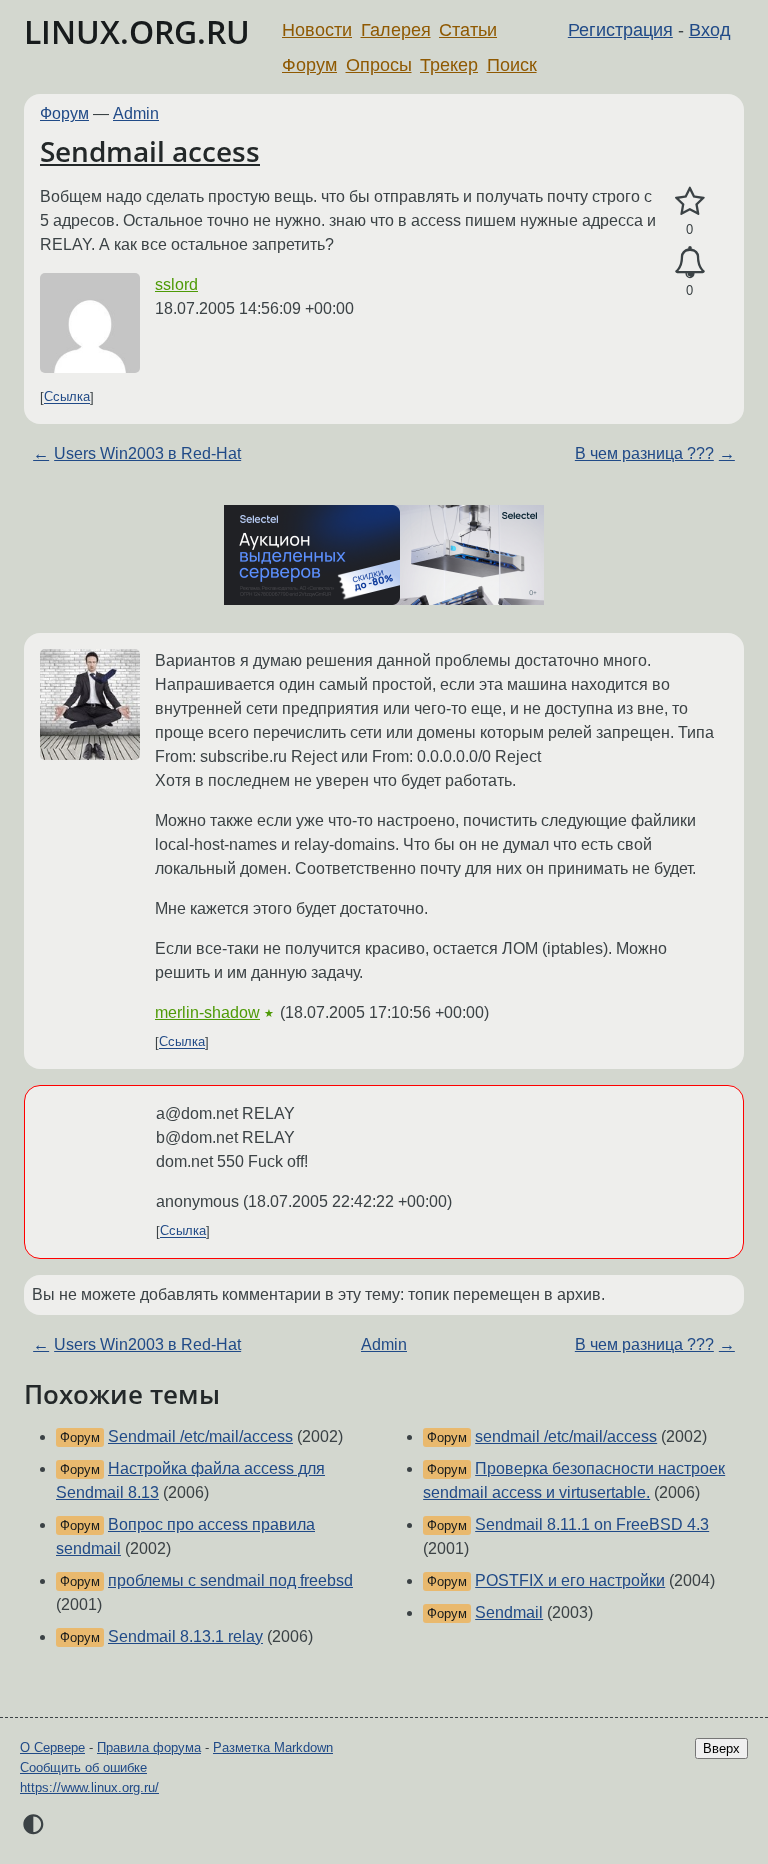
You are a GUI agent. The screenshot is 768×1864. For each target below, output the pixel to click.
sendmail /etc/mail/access (566, 1436)
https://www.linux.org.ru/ (89, 1787)
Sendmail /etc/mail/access (200, 1436)
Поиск (512, 65)
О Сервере (52, 1747)
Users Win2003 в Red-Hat (147, 453)
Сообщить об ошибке (83, 1767)
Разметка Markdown (273, 1747)
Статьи (468, 30)
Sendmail (509, 1612)
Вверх (721, 1748)
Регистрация (620, 30)
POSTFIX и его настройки (570, 1580)
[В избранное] (689, 202)
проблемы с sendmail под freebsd (230, 1580)
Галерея (396, 30)
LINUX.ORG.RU (137, 31)
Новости (317, 30)
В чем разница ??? (644, 453)
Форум (309, 65)
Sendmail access (150, 151)
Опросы (379, 65)
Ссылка (67, 397)
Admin (136, 113)
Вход (710, 30)
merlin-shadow (207, 1012)
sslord (176, 284)
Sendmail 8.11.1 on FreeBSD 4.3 (592, 1524)
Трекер (449, 65)
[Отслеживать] (689, 263)
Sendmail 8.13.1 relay (185, 1636)
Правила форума (149, 1747)
